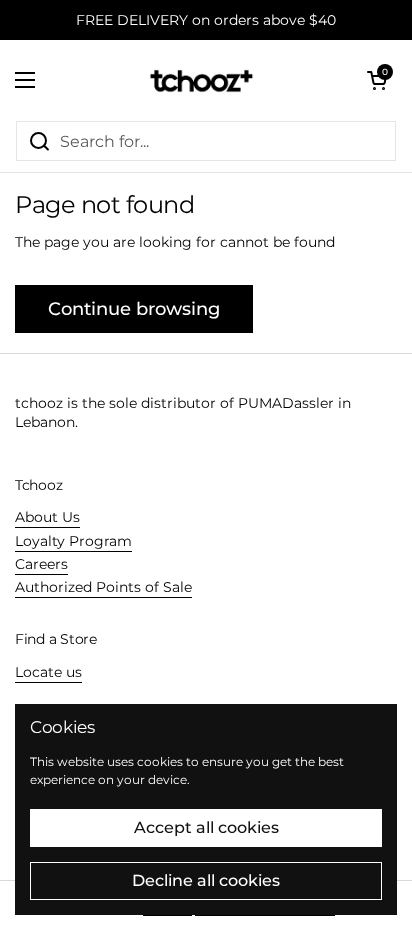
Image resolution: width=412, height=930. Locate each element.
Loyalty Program (73, 541)
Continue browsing (134, 309)
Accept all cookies (206, 827)
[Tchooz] (201, 80)
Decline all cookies (206, 880)
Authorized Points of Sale (103, 587)
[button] (377, 80)
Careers (41, 564)
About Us (47, 517)
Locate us (48, 672)
